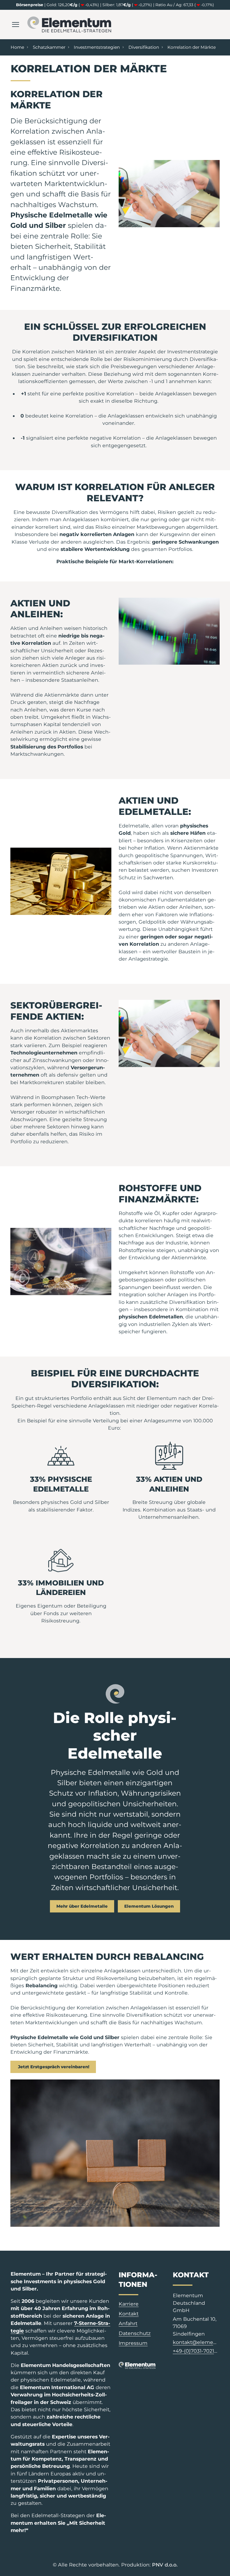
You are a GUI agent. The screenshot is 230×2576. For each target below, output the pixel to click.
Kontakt (129, 2314)
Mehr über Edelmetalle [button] (82, 1906)
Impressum (133, 2343)
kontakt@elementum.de (196, 2342)
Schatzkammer (49, 47)
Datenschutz (135, 2333)
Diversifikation (144, 47)
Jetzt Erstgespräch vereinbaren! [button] (53, 2067)
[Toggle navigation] (15, 25)
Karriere (129, 2304)
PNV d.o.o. (165, 2565)
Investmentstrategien (97, 47)
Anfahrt (128, 2323)
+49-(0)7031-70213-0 (196, 2351)
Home (17, 47)
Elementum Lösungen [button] (149, 1906)
